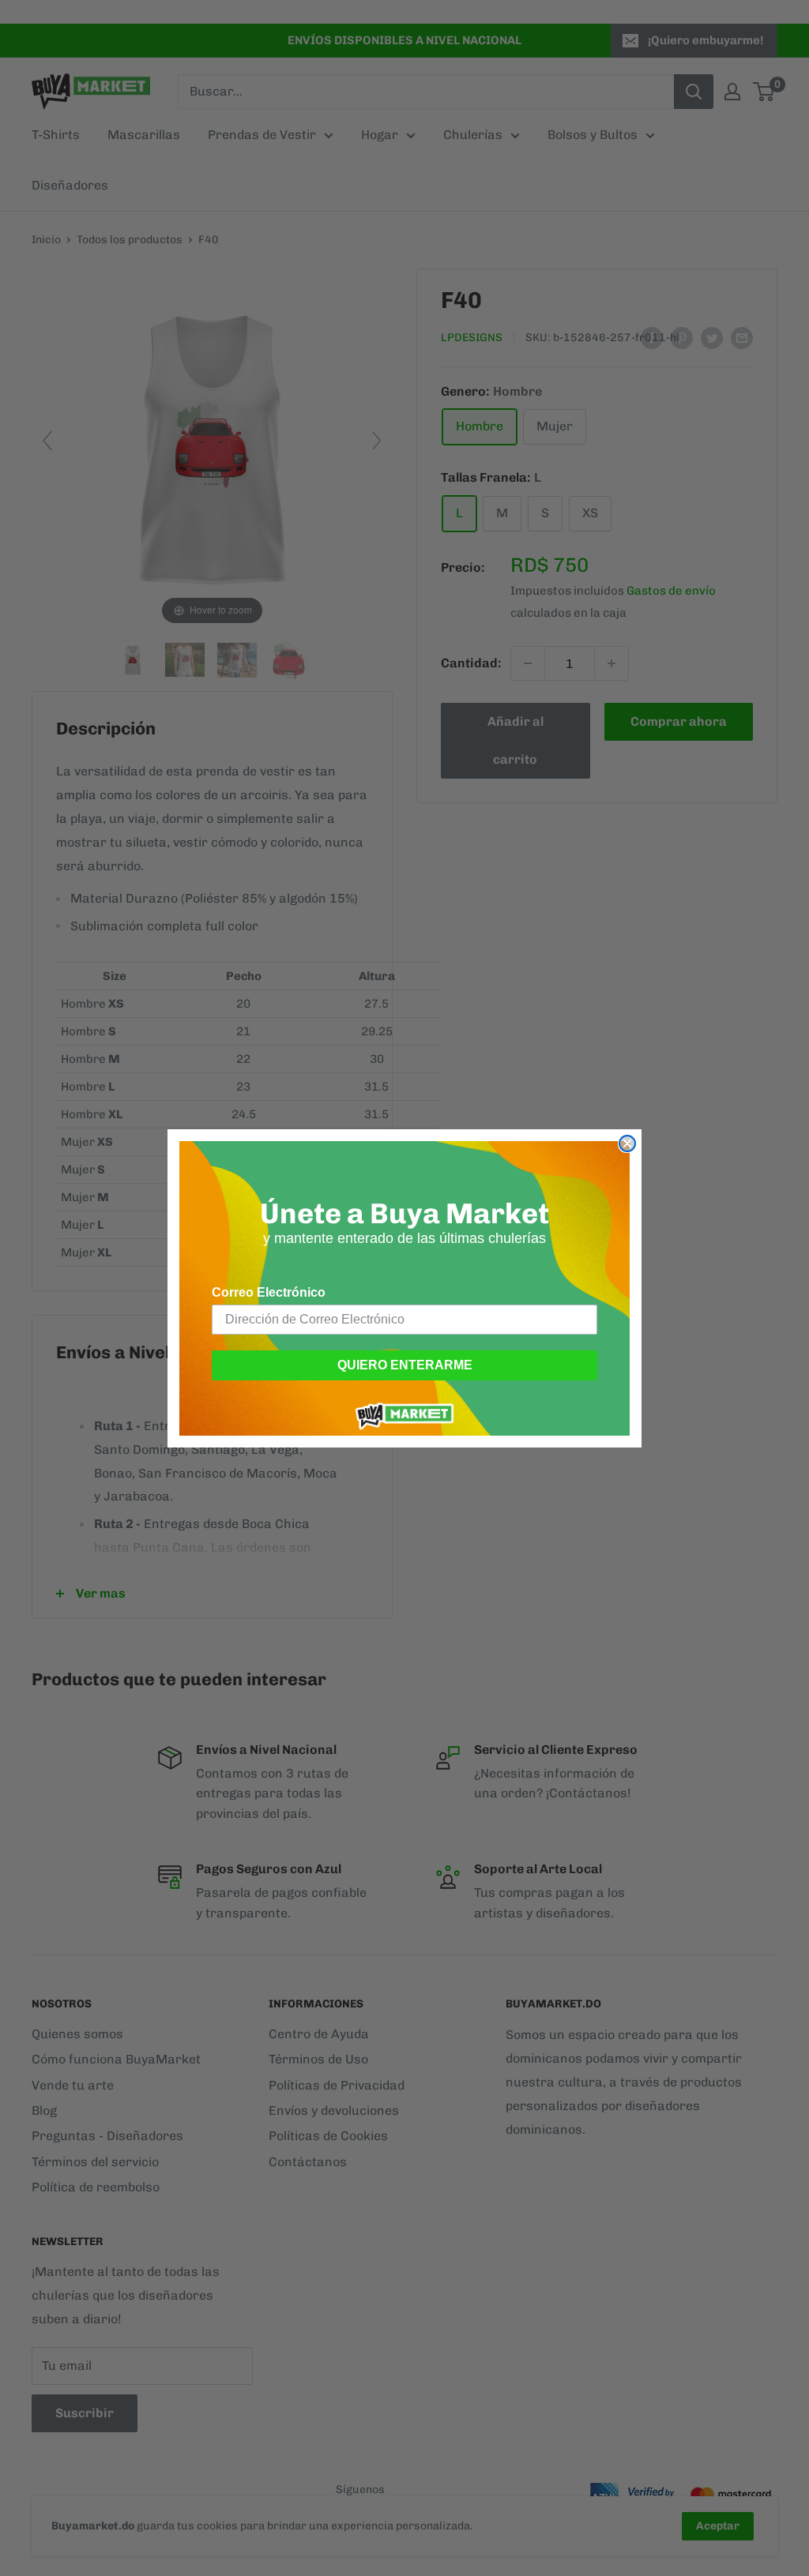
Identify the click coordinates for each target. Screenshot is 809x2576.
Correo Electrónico (269, 1292)
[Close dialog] (627, 1143)
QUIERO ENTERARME (405, 1365)
